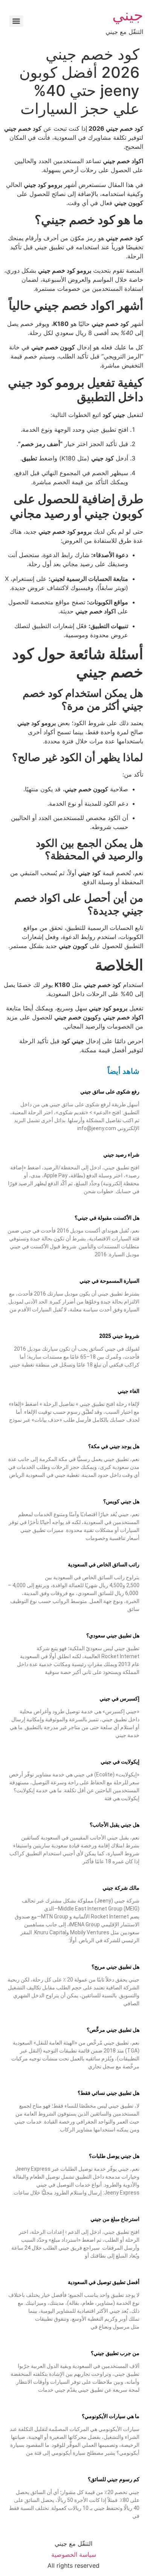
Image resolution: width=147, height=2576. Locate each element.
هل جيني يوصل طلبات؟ (114, 2156)
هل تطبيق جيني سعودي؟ (113, 1635)
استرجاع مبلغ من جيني (115, 2219)
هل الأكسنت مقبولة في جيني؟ (107, 1218)
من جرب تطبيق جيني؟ (115, 2353)
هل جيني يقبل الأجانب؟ (115, 1825)
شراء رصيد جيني (121, 1155)
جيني (128, 15)
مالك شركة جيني (121, 1888)
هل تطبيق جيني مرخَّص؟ (113, 2030)
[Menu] (16, 21)
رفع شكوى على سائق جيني (110, 1092)
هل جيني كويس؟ (121, 1501)
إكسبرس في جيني (119, 1699)
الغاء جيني (129, 1391)
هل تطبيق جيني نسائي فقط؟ (109, 2093)
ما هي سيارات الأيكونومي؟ (111, 2416)
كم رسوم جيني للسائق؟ (114, 2479)
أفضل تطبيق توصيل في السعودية (104, 2282)
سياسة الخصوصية (74, 2554)
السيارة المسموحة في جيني (109, 1281)
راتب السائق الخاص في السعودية (104, 1564)
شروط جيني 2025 (119, 1336)
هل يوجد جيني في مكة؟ (114, 1446)
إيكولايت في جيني (120, 1762)
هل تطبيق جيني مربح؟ (116, 1967)
